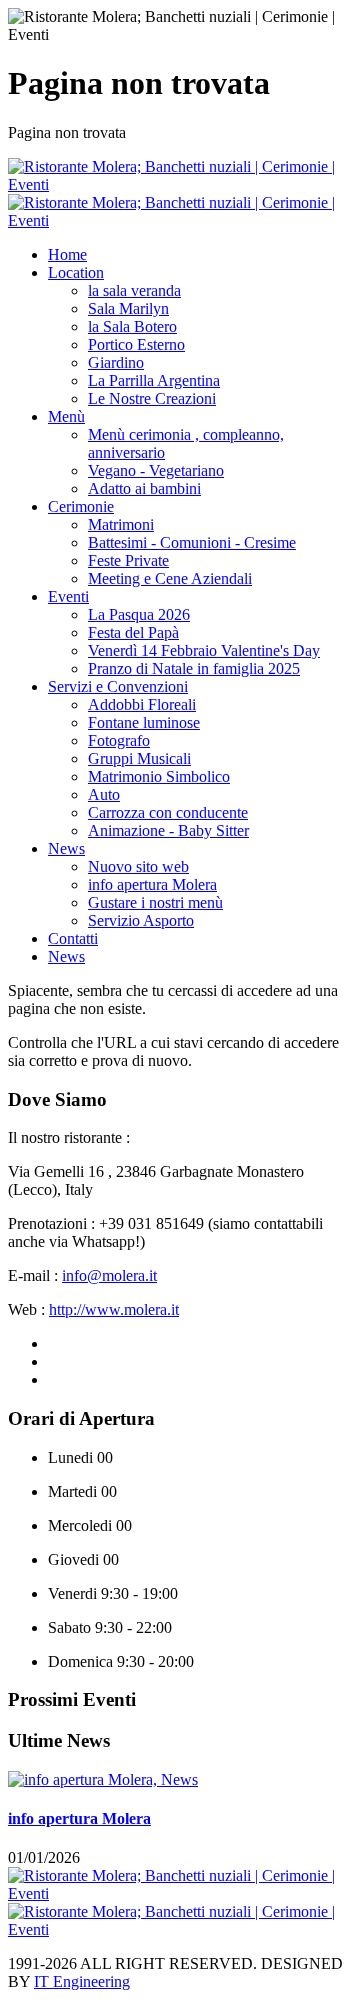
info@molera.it (109, 1275)
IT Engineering (82, 1981)
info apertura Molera (79, 1818)
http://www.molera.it (114, 1309)
